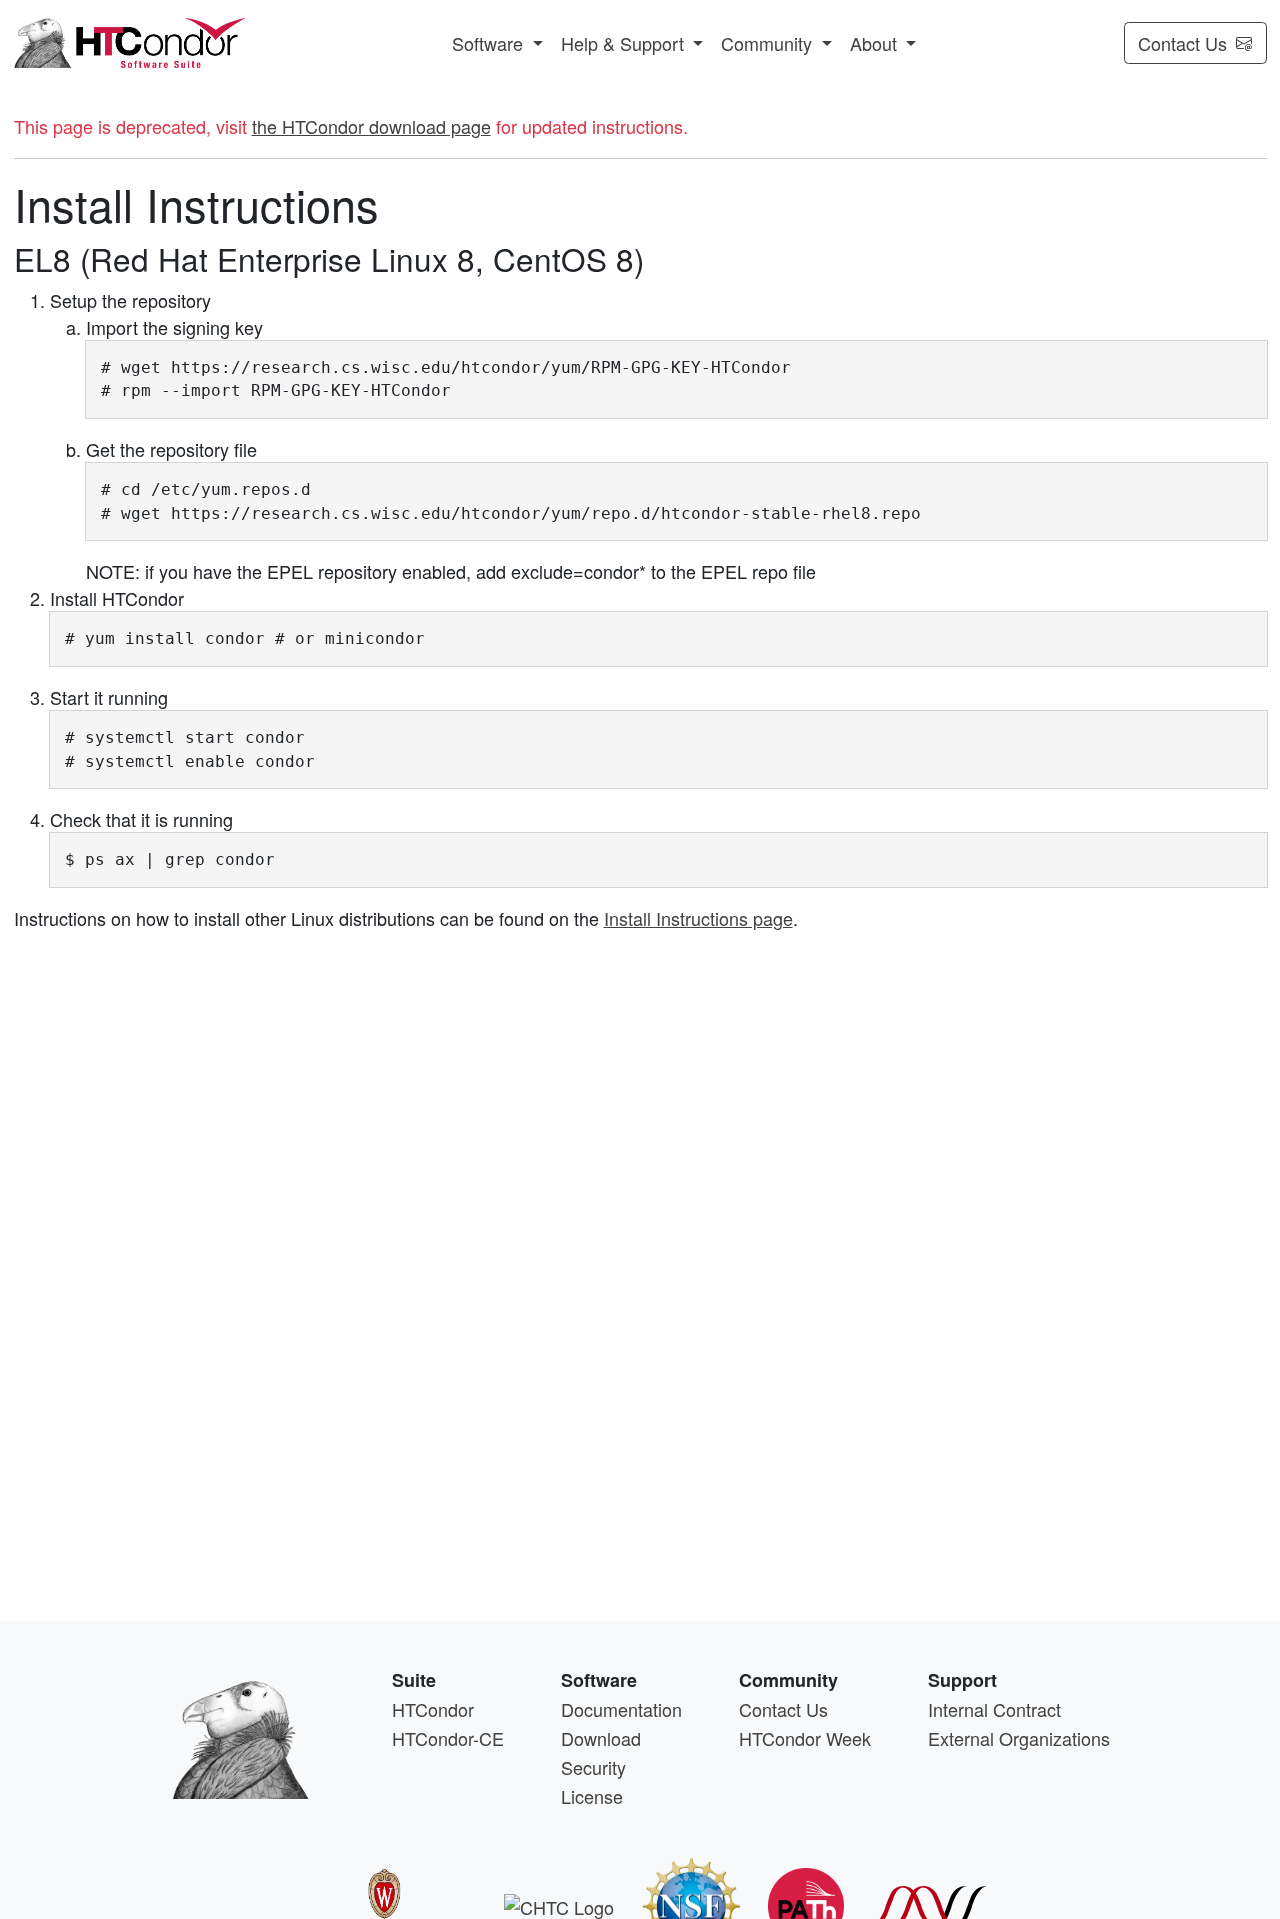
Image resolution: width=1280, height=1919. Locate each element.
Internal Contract (994, 1709)
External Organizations (1019, 1738)
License (592, 1796)
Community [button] (769, 43)
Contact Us (1182, 43)
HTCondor (433, 1709)
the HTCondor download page (371, 126)
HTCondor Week (805, 1738)
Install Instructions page (698, 918)
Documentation (621, 1709)
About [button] (876, 43)
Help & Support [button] (625, 43)
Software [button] (490, 43)
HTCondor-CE (448, 1738)
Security (593, 1767)
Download (601, 1738)
